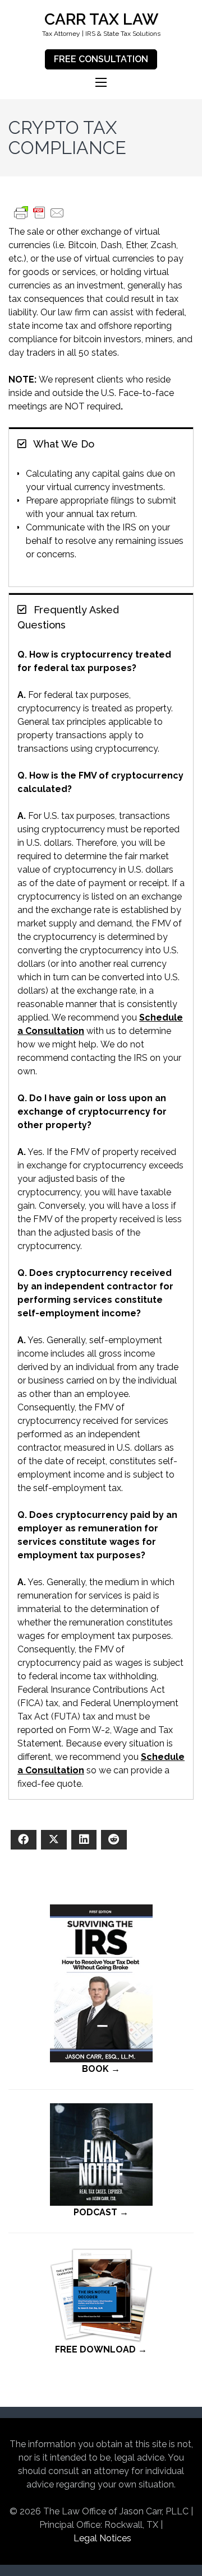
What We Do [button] (63, 444)
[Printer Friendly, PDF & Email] (39, 218)
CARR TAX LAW (101, 19)
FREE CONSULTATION (101, 59)
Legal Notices (102, 2538)
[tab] (101, 443)
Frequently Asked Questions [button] (68, 617)
